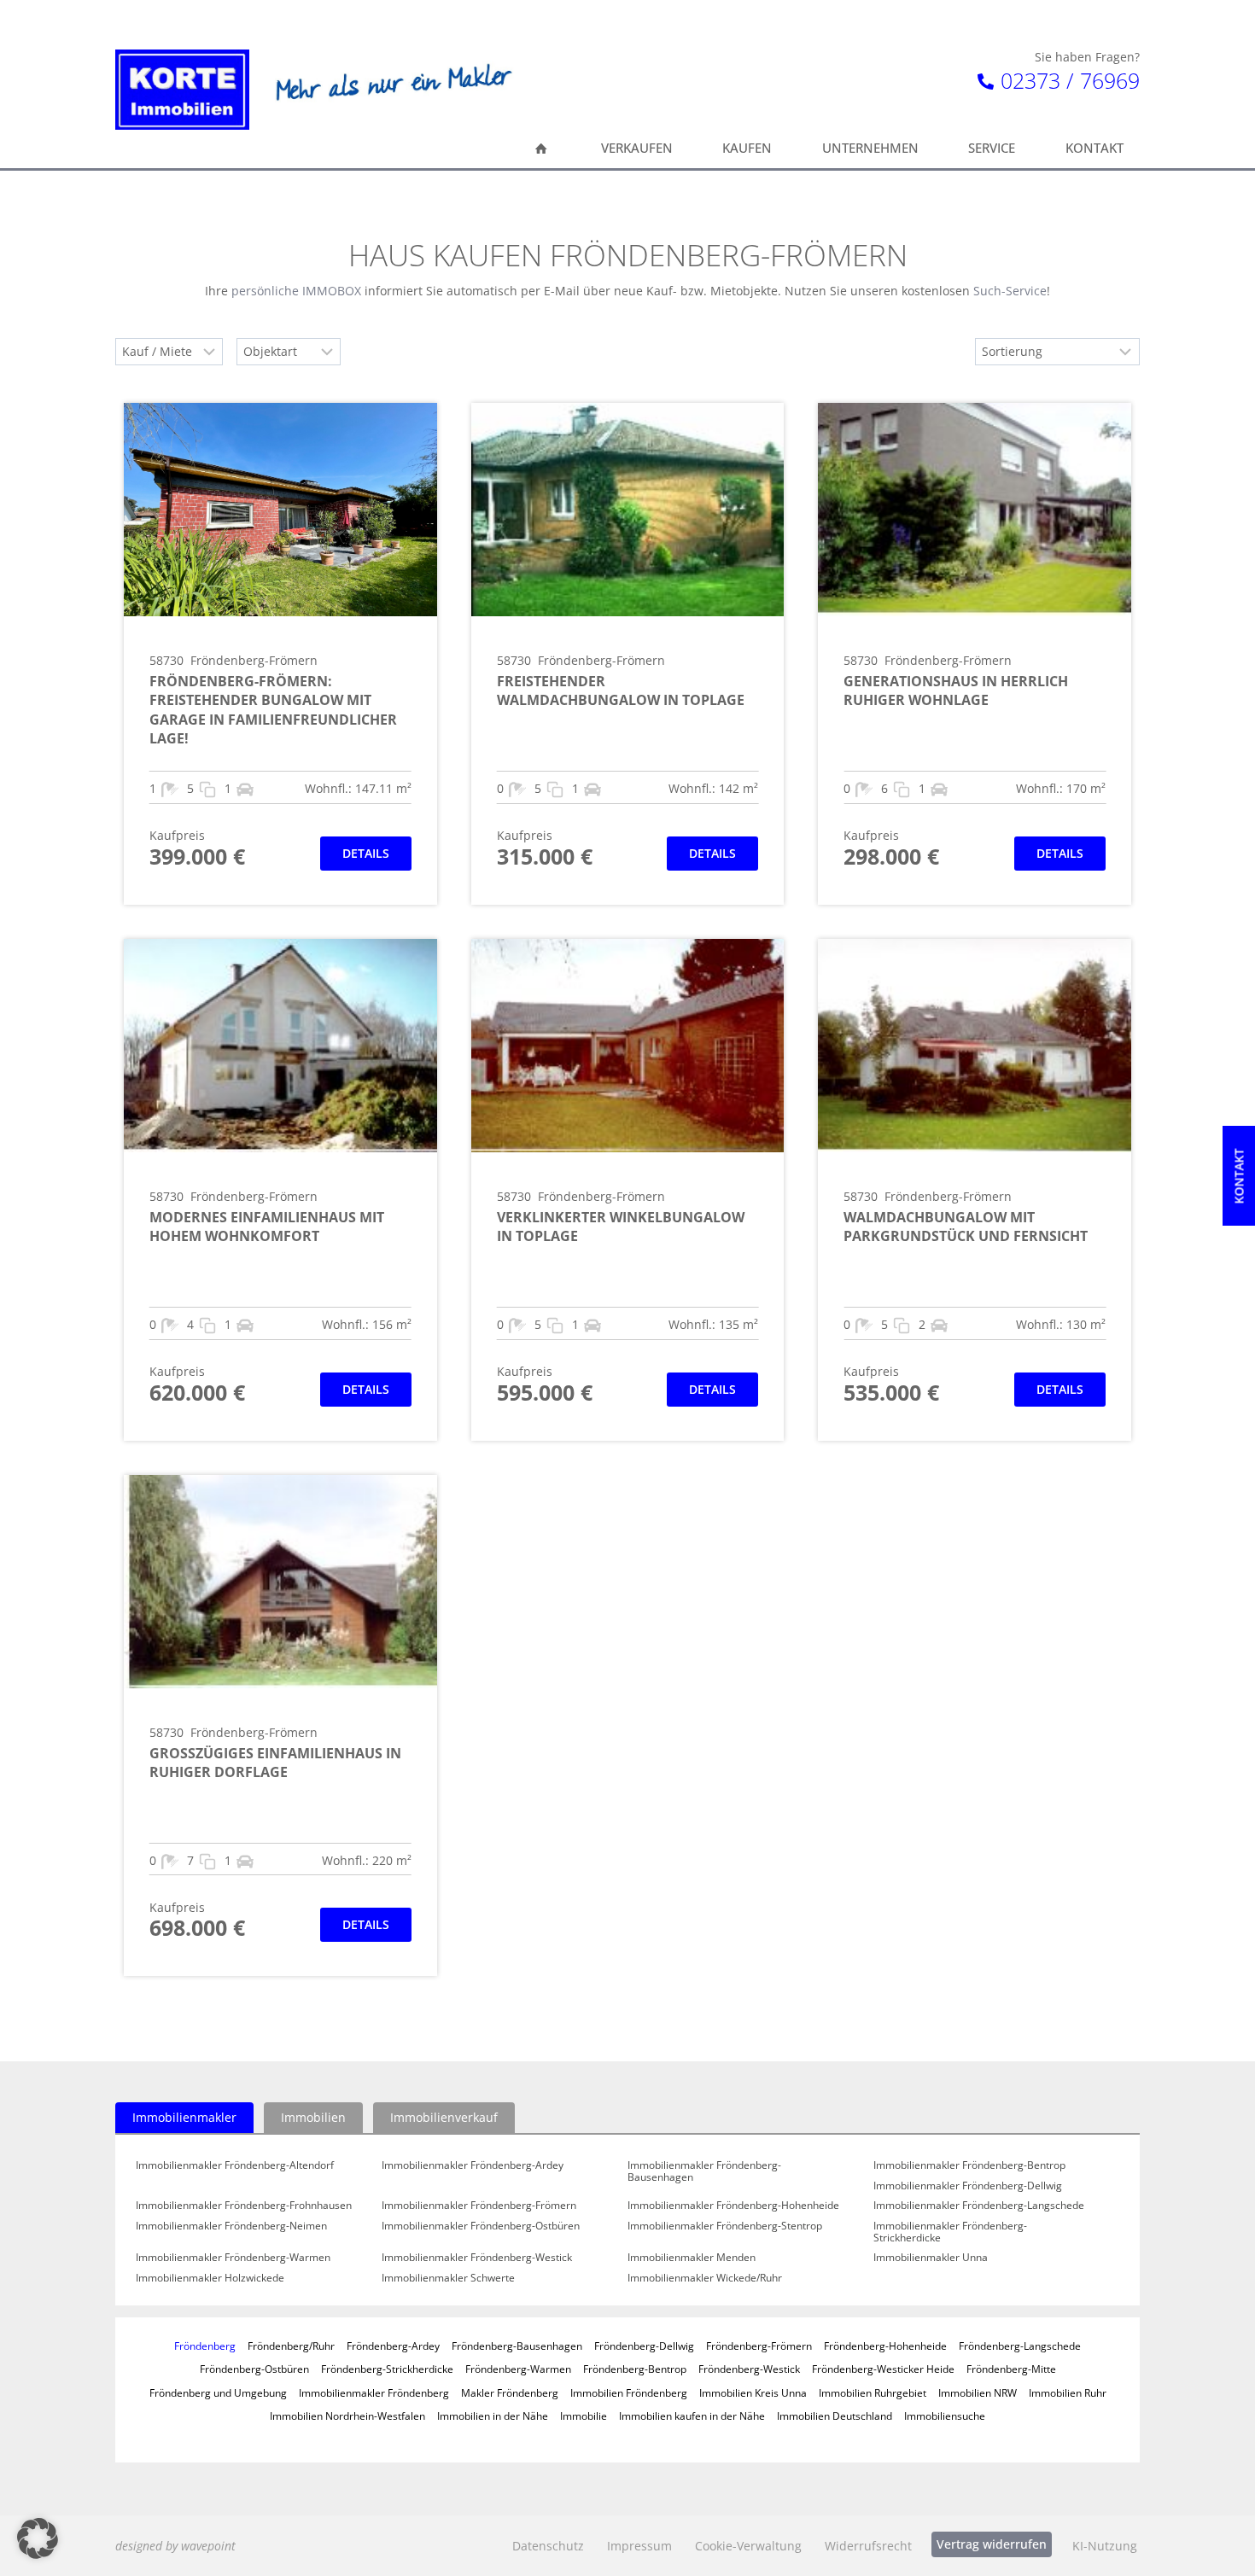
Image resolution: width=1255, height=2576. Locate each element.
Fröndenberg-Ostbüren (254, 2369)
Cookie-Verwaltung (748, 2546)
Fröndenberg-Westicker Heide (883, 2369)
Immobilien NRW (978, 2392)
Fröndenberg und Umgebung (218, 2392)
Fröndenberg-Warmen (518, 2369)
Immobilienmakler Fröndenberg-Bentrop (969, 2165)
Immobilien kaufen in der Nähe (692, 2416)
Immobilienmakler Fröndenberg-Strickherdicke (950, 2232)
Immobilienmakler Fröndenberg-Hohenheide (733, 2206)
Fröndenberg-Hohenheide (885, 2346)
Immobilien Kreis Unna (753, 2392)
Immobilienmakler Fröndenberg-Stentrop (725, 2226)
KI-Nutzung (1105, 2546)
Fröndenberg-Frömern (759, 2346)
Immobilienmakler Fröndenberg (374, 2392)
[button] (38, 2538)
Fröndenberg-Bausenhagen (517, 2346)
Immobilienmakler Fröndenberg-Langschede (979, 2206)
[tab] (184, 2118)
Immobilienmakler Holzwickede (210, 2278)
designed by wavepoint (175, 2546)
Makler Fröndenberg (510, 2392)
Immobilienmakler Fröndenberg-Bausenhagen (704, 2171)
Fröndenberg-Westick (749, 2369)
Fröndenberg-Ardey (393, 2346)
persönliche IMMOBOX (296, 291)
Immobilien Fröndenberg (629, 2392)
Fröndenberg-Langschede (1020, 2346)
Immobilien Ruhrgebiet (873, 2392)
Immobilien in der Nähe (493, 2416)
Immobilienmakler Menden (692, 2258)
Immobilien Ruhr (1068, 2392)
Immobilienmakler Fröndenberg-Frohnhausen (244, 2206)
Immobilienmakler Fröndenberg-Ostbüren (481, 2226)
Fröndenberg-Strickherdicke (387, 2369)
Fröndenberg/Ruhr (291, 2346)
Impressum (639, 2546)
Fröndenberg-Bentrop (635, 2369)
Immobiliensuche (945, 2416)
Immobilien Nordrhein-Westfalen (347, 2416)
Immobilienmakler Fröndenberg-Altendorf (235, 2165)
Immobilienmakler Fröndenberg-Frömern (479, 2206)
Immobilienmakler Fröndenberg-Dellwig (968, 2186)
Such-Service (1010, 291)
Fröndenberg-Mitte (1011, 2369)
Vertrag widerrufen (992, 2544)
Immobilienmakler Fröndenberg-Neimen (231, 2226)
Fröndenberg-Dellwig (644, 2346)
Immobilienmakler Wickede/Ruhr (705, 2278)
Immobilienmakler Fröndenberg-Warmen (233, 2258)
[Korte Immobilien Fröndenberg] (182, 90)
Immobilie (584, 2416)
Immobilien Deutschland (835, 2416)
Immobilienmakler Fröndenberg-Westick (477, 2258)
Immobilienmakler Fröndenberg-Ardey (473, 2165)
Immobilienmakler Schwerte (448, 2278)
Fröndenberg (205, 2346)
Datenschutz (548, 2546)
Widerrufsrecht (868, 2546)
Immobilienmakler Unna (931, 2258)
